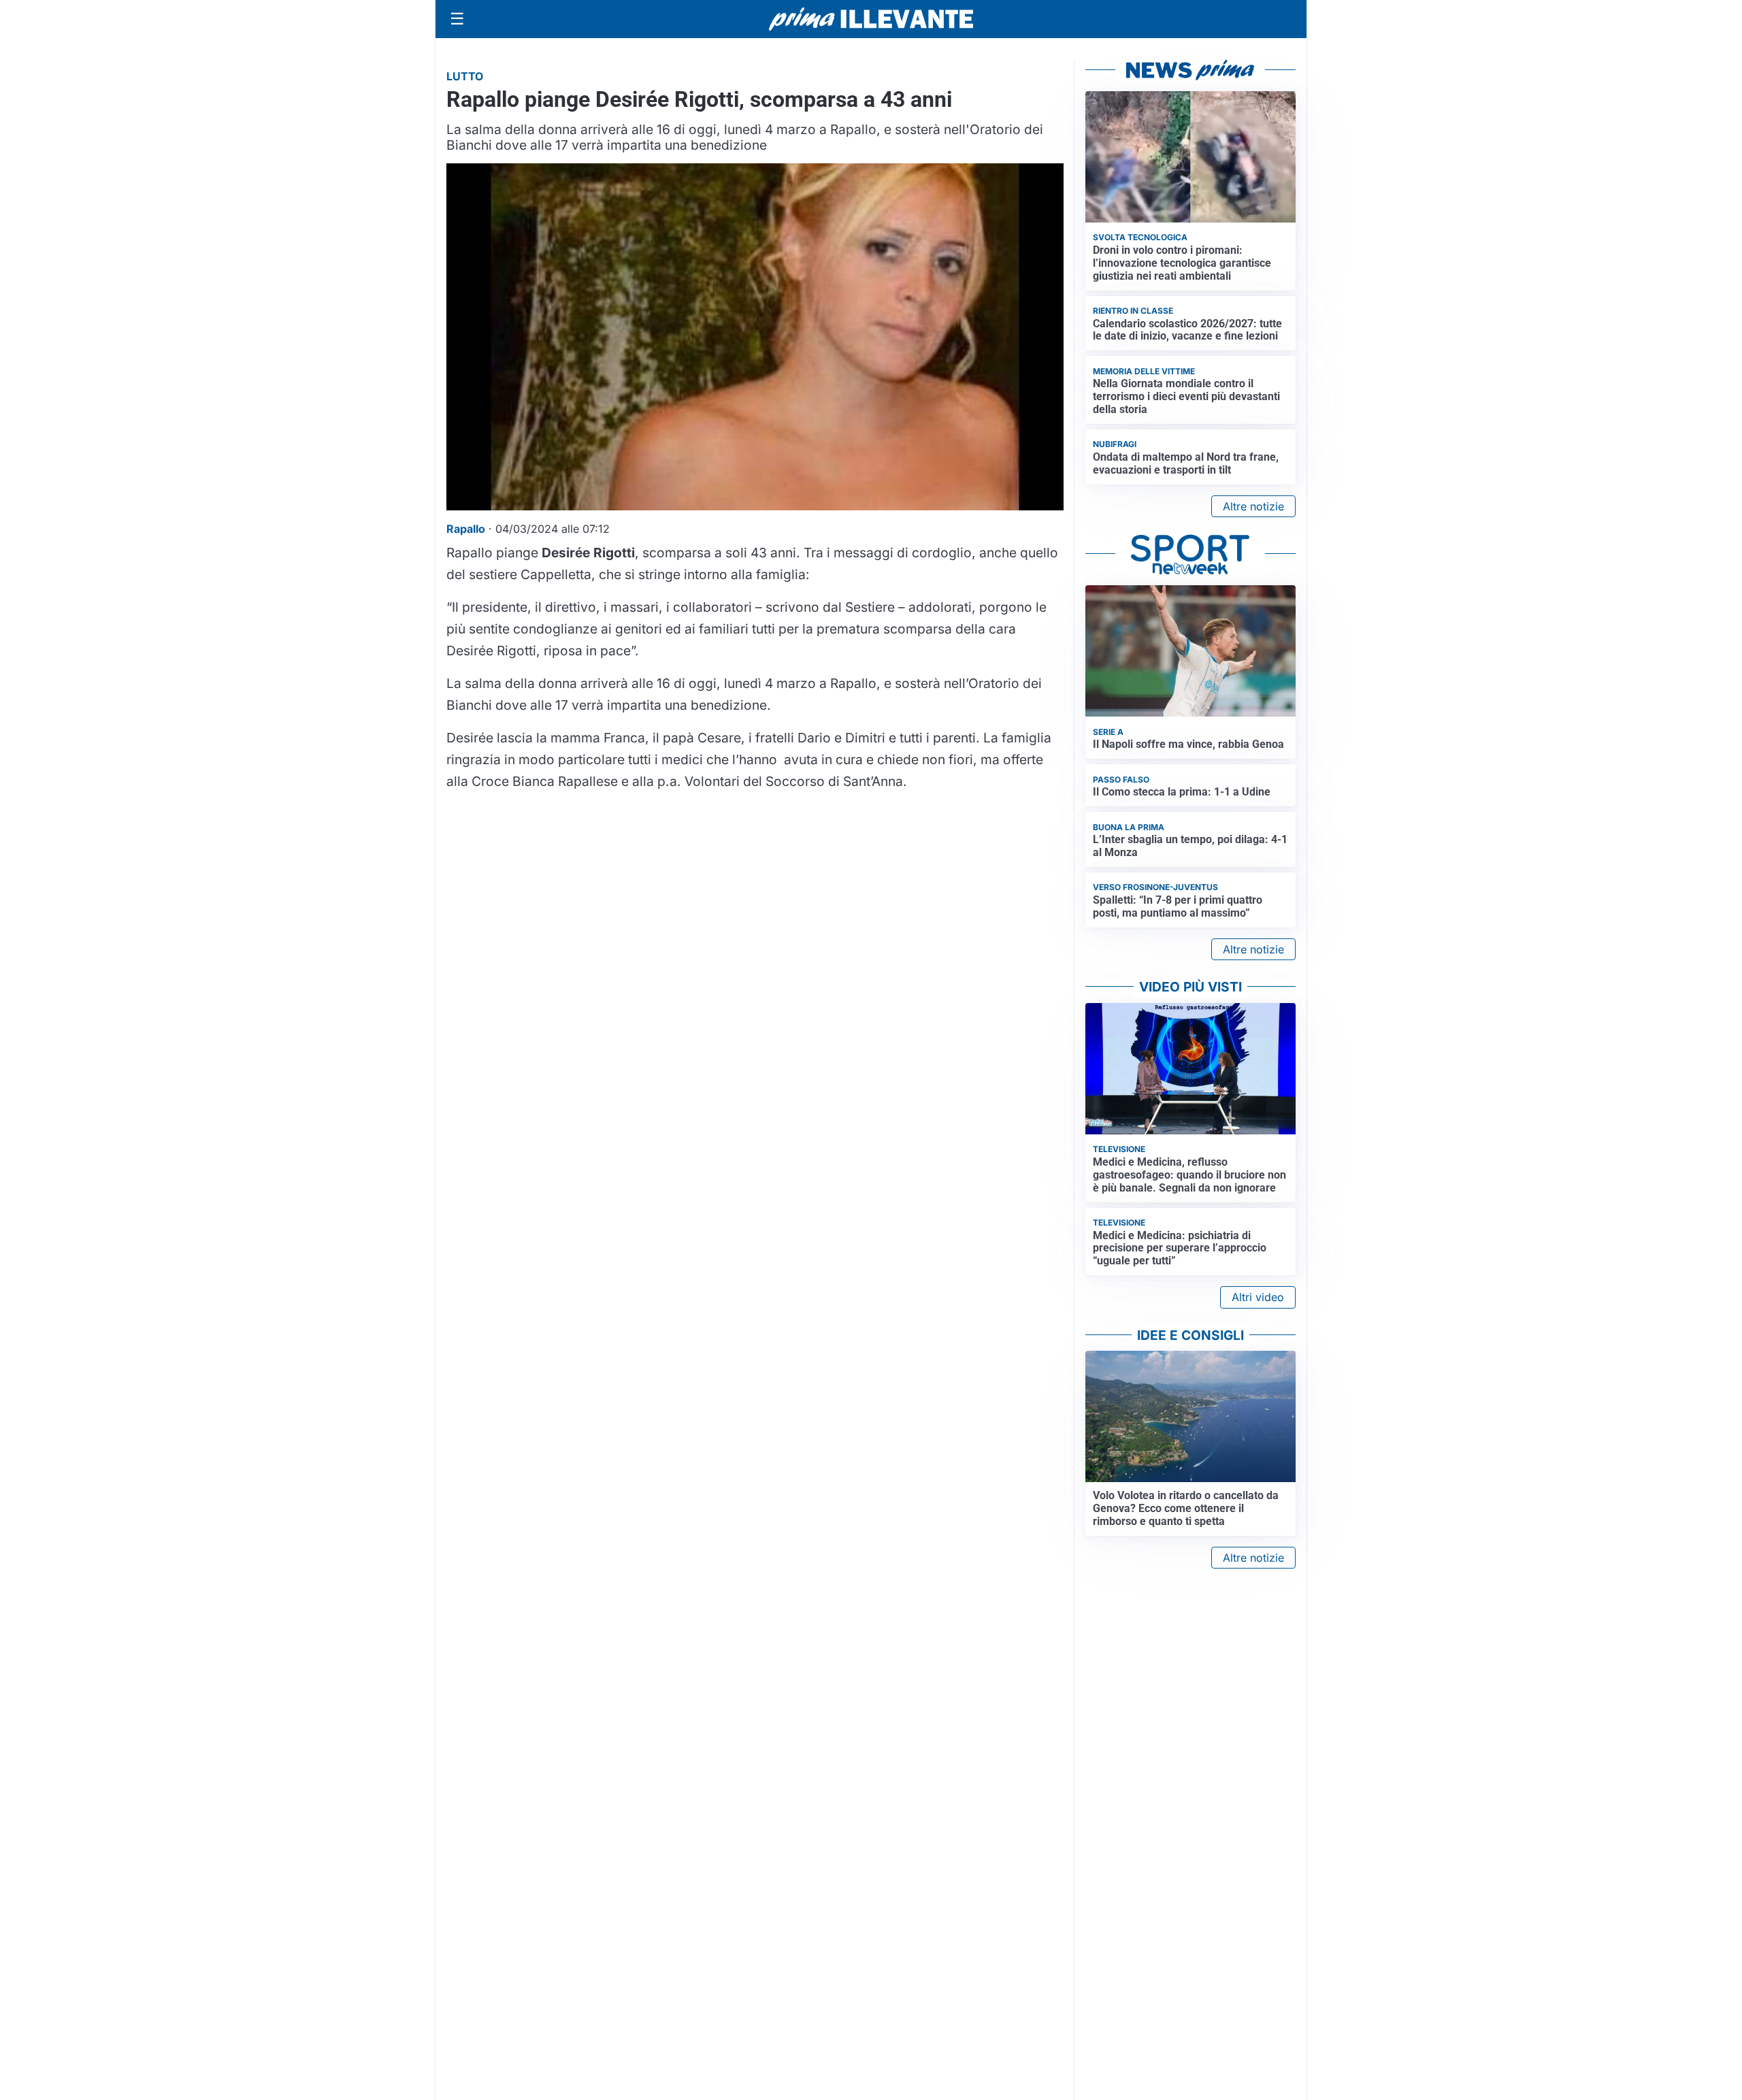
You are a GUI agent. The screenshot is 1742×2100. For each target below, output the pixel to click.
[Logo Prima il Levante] (871, 19)
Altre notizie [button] (1253, 506)
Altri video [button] (1258, 1297)
